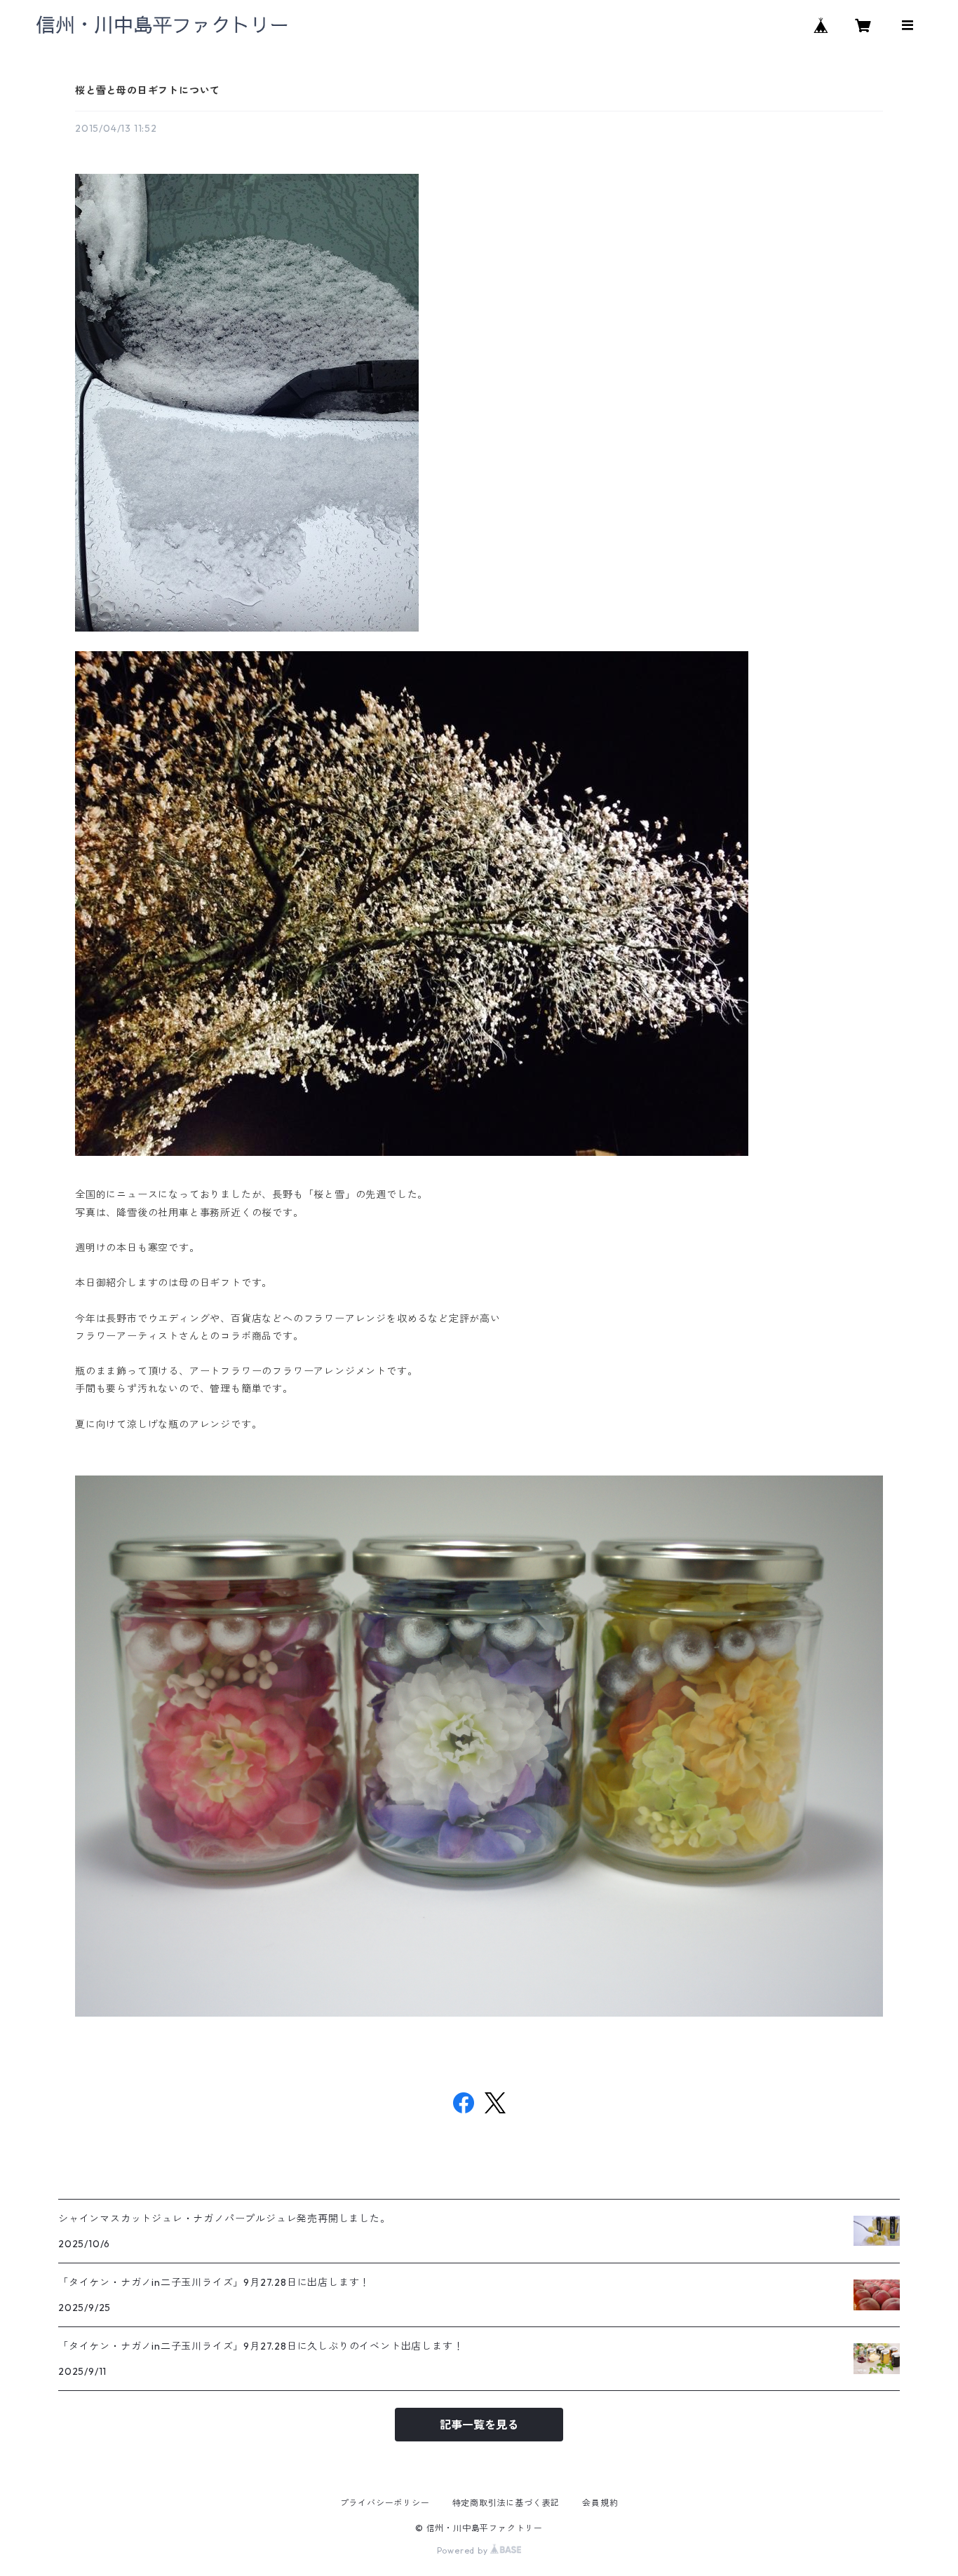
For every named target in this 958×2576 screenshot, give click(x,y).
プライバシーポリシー (385, 2503)
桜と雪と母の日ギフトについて (148, 90)
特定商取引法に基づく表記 (506, 2503)
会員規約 (600, 2503)
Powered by (464, 2550)
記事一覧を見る (479, 2425)
